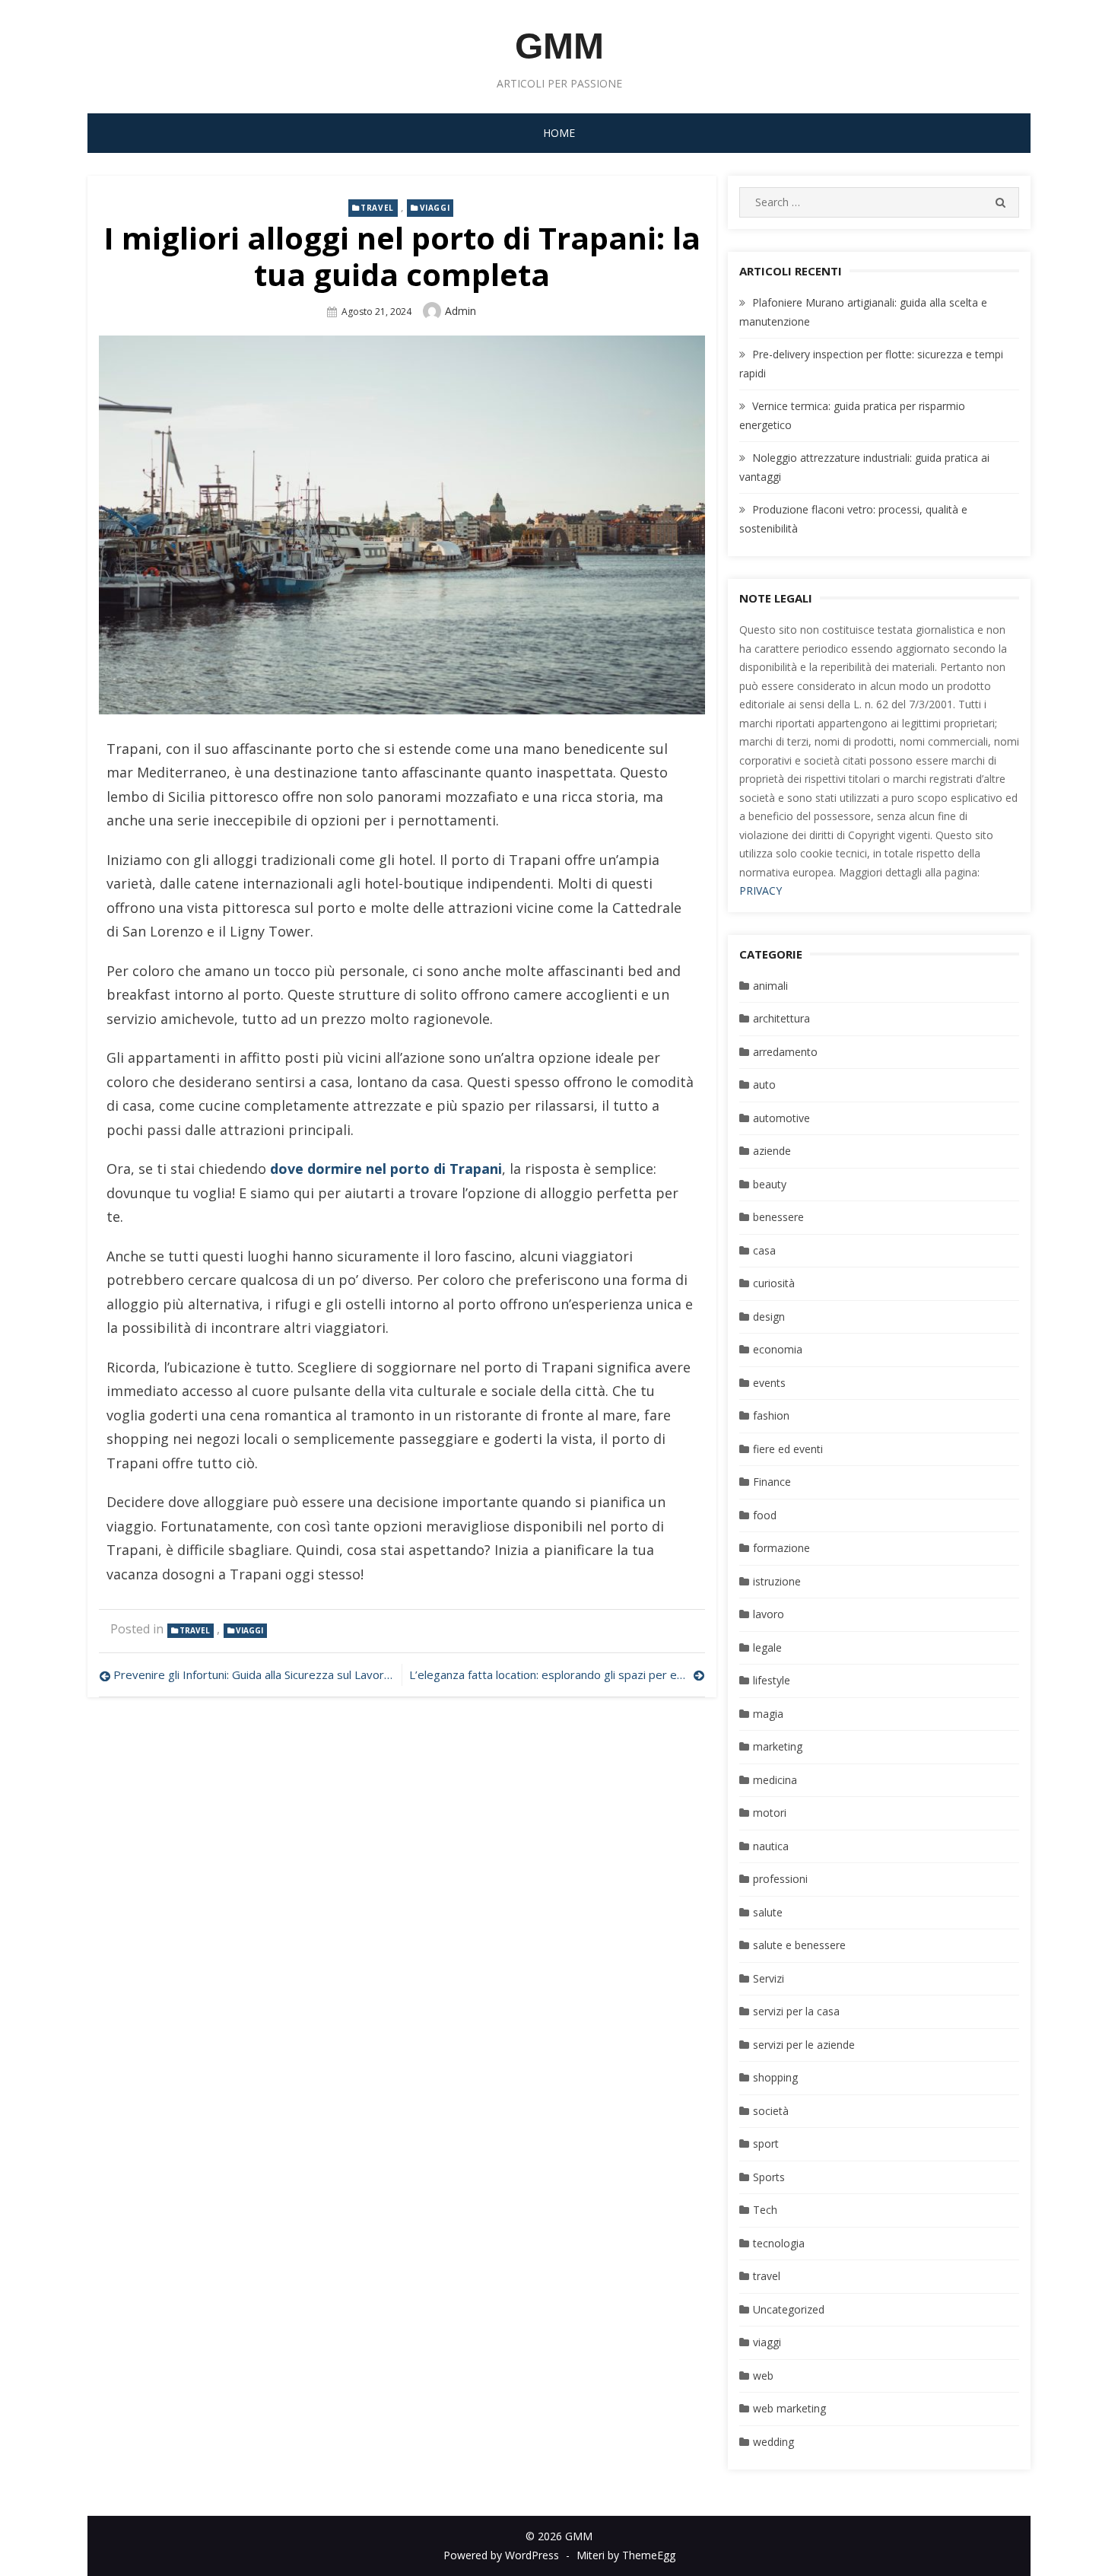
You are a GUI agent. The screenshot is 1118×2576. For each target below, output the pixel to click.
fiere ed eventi (788, 1449)
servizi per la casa (796, 2011)
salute (768, 1912)
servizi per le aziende (804, 2045)
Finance (772, 1482)
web (763, 2376)
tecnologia (779, 2243)
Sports (769, 2177)
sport (766, 2143)
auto (764, 1084)
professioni (780, 1879)
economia (778, 1349)
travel (377, 208)
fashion (771, 1415)
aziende (772, 1151)
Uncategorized (789, 2309)
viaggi (435, 208)
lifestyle (772, 1680)
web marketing (789, 2408)
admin (461, 311)
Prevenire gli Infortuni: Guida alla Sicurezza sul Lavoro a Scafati (254, 1674)
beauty (770, 1184)
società (771, 2111)
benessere (778, 1217)
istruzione (777, 1581)
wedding (773, 2442)
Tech (765, 2210)
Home (559, 133)
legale (767, 1647)
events (769, 1383)
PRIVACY (761, 890)
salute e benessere (799, 1945)
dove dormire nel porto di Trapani (386, 1169)
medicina (775, 1780)
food (765, 1515)
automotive (781, 1118)
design (769, 1317)
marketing (778, 1746)
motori (770, 1813)
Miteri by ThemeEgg (626, 2555)
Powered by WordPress (501, 2555)
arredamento (785, 1052)
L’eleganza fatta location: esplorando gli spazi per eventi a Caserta (557, 1674)
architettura (781, 1018)
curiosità (774, 1283)
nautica (771, 1846)
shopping (775, 2077)
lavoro (769, 1614)
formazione (781, 1548)
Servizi (769, 1978)
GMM (559, 46)
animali (770, 986)
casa (764, 1250)
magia (768, 1714)
